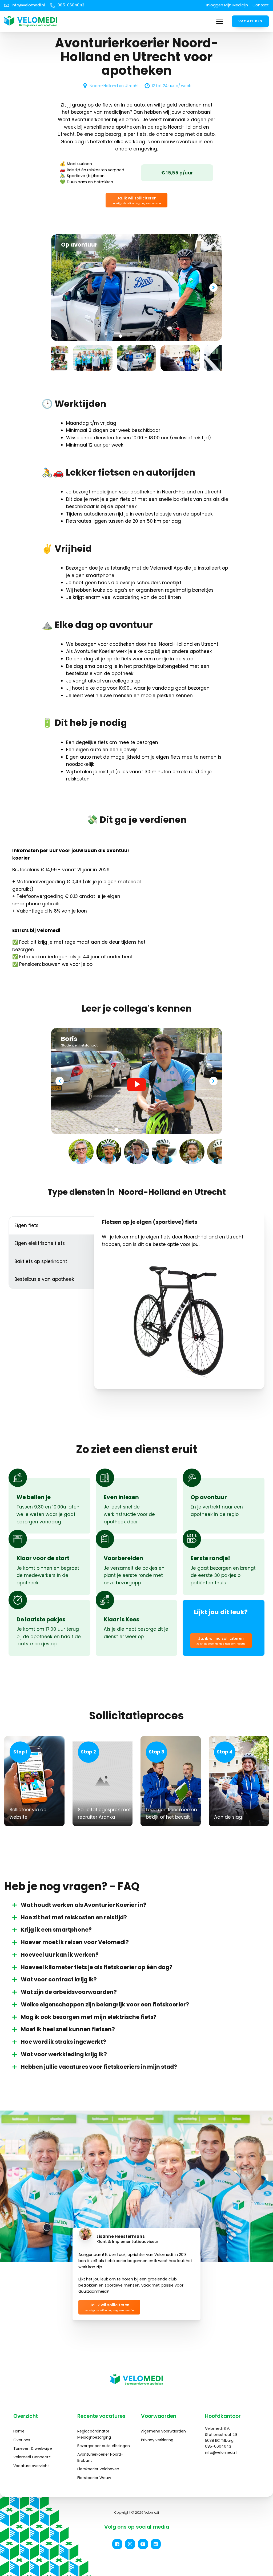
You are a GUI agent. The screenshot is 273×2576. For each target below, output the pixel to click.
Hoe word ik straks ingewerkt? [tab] (63, 2042)
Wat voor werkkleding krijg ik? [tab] (64, 2054)
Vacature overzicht (31, 2466)
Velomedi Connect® (32, 2457)
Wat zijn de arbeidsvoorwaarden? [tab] (69, 1992)
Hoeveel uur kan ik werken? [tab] (60, 1955)
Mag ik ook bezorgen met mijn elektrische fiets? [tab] (89, 2017)
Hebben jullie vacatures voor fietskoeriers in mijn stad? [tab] (99, 2067)
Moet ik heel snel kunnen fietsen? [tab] (68, 2029)
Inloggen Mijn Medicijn (227, 5)
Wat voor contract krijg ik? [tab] (59, 1980)
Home (19, 2431)
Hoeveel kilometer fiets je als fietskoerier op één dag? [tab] (97, 1967)
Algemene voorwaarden (163, 2431)
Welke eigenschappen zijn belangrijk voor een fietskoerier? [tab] (105, 2005)
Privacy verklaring (157, 2440)
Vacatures (250, 21)
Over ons (22, 2440)
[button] (136, 200)
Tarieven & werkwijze (33, 2448)
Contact (261, 5)
